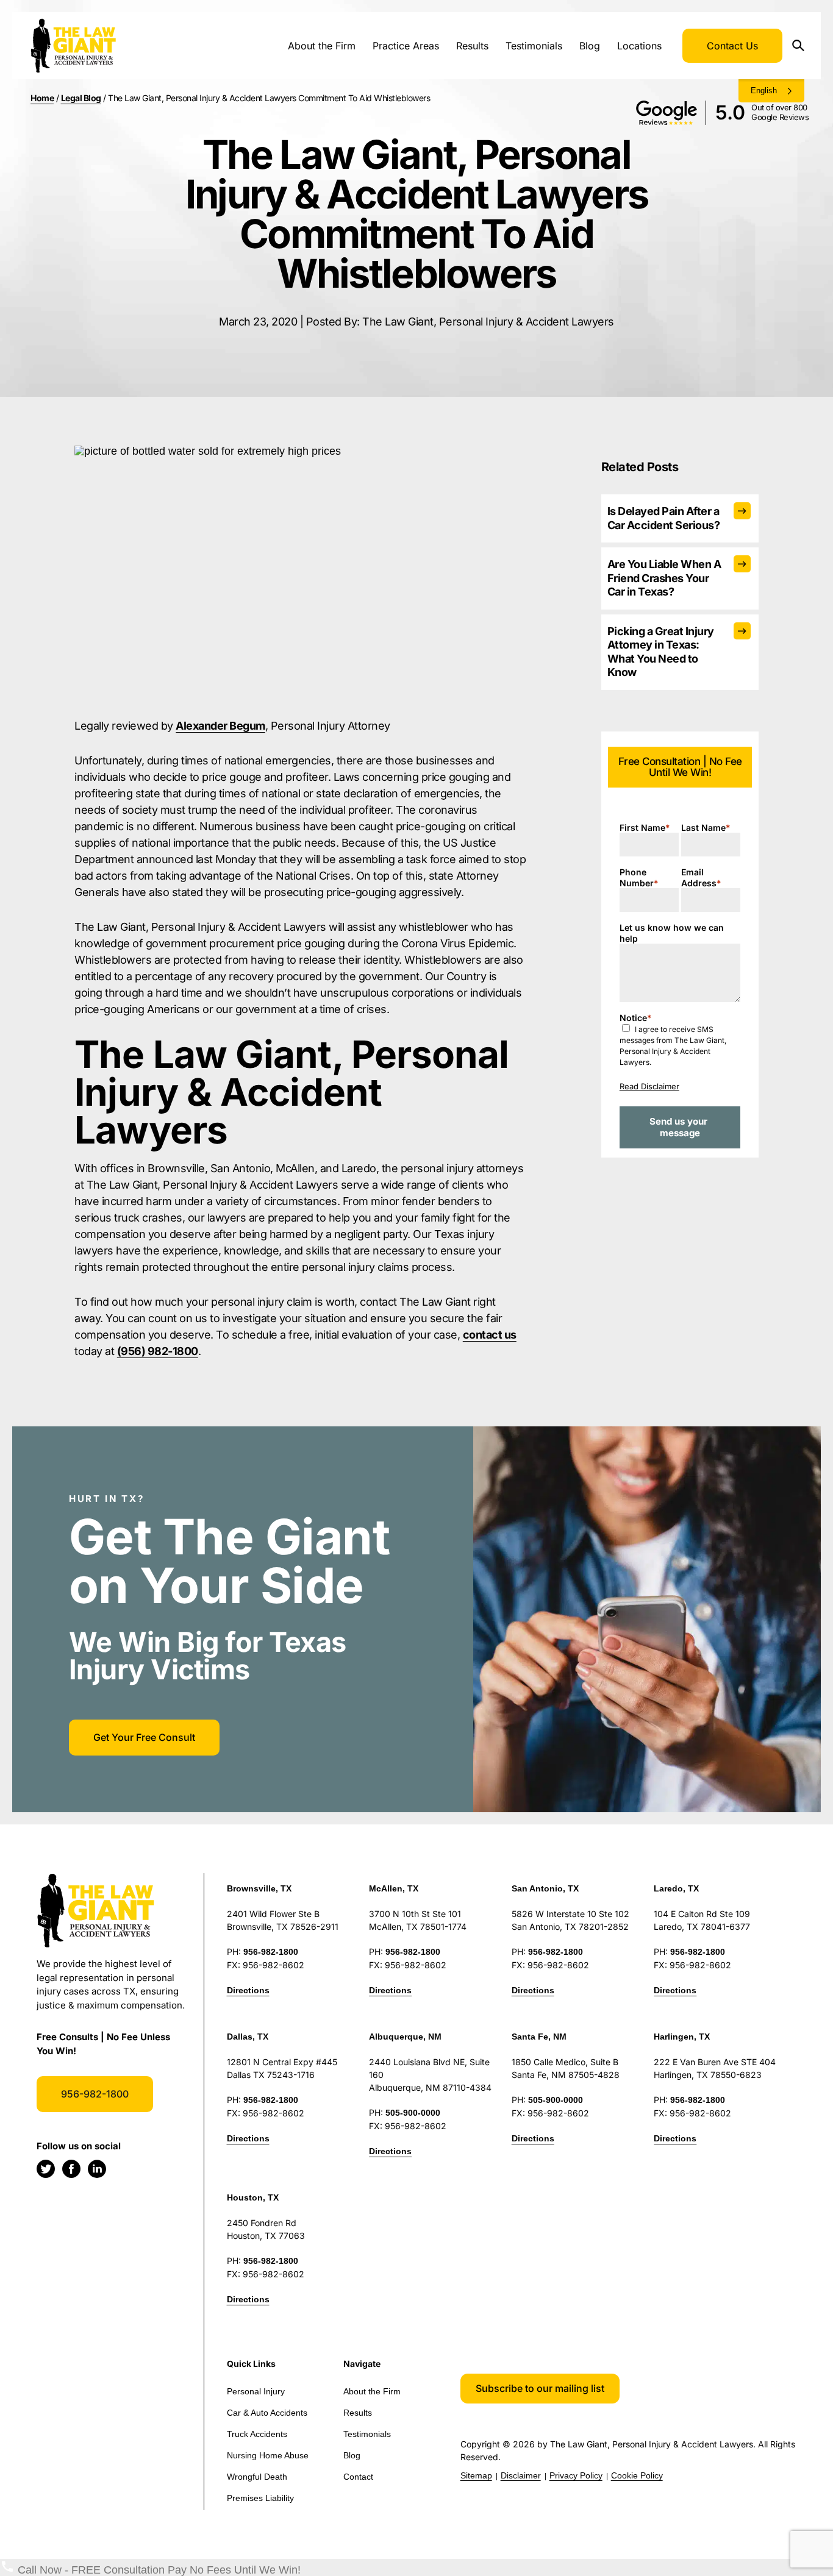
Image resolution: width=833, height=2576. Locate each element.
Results (472, 46)
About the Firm (322, 46)
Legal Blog (81, 98)
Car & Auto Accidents (267, 2413)
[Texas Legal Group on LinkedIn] (97, 2169)
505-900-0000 (413, 2113)
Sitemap (476, 2475)
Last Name (706, 827)
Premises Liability (260, 2498)
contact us (490, 1335)
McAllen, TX (394, 1888)
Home (42, 98)
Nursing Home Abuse (268, 2455)
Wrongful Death (257, 2477)
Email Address (701, 877)
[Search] (803, 46)
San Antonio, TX (545, 1888)
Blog (590, 46)
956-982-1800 (95, 2094)
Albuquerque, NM (405, 2037)
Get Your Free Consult (144, 1737)
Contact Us (732, 46)
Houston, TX (253, 2197)
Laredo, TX (676, 1888)
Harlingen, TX (682, 2037)
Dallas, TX (248, 2037)
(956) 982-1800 (158, 1351)
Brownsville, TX (259, 1888)
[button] (540, 2389)
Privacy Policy (576, 2475)
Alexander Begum (220, 726)
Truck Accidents (257, 2434)
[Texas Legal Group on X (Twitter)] (46, 2169)
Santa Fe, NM (539, 2037)
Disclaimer (521, 2475)
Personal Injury (256, 2391)
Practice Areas (406, 46)
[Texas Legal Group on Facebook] (71, 2169)
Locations (639, 46)
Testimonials (534, 46)
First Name (645, 827)
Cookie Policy (637, 2475)
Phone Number (639, 877)
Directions (248, 1990)
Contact (358, 2477)
